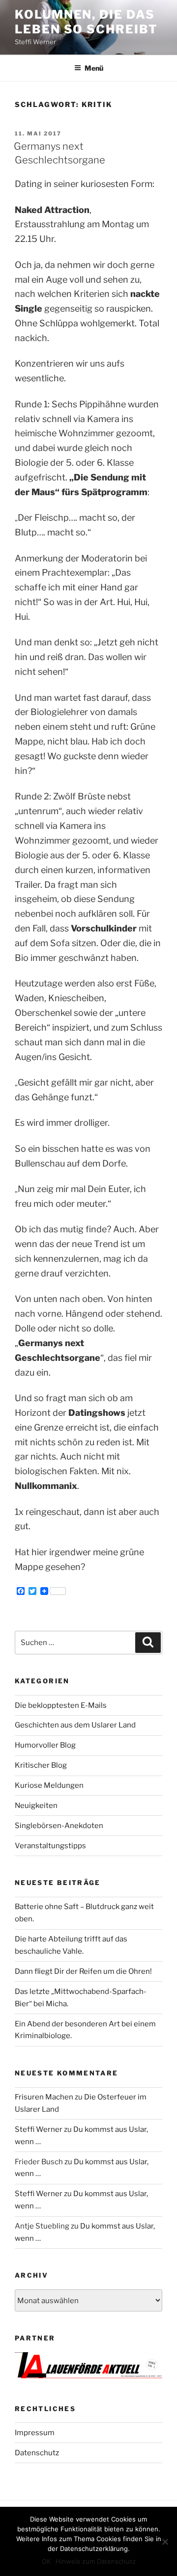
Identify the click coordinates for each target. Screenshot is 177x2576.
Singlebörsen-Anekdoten (59, 1826)
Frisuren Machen (44, 2097)
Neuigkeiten (36, 1806)
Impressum (35, 2433)
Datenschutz (37, 2453)
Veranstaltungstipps (50, 1846)
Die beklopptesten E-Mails (61, 1705)
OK (46, 2561)
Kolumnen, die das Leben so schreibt (86, 22)
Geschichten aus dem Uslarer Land (75, 1725)
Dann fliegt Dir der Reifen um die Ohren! (83, 1971)
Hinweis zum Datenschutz (96, 2561)
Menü (94, 68)
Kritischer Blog (41, 1765)
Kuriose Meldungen (49, 1785)
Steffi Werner (39, 2129)
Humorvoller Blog (45, 1745)
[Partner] (88, 2376)
